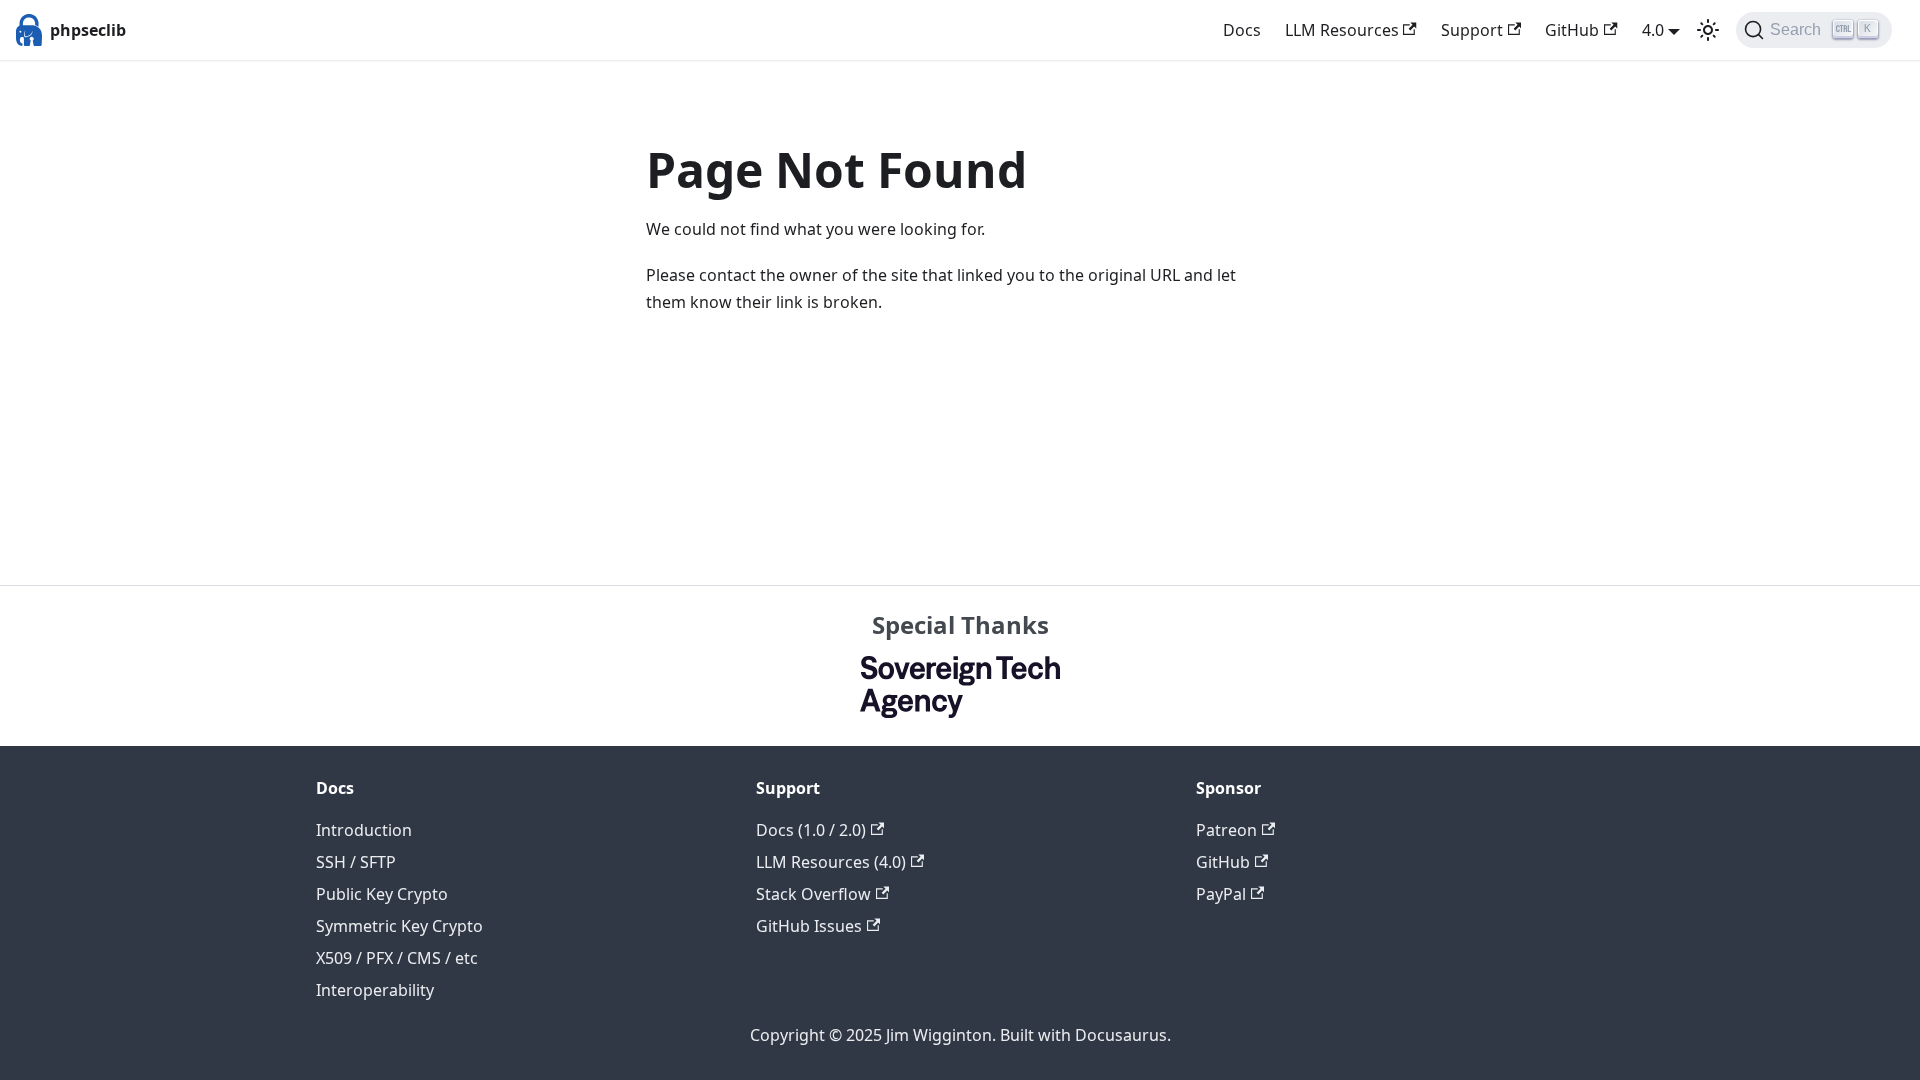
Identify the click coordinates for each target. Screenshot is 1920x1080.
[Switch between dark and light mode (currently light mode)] (1708, 30)
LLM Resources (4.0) (831, 862)
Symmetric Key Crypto (399, 926)
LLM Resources (1342, 30)
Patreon (1226, 830)
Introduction (364, 830)
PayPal (1221, 894)
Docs (1242, 30)
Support (1472, 30)
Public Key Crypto (382, 894)
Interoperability (375, 990)
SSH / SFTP (356, 862)
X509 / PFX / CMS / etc (397, 958)
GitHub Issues (809, 926)
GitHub (1572, 30)
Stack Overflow (813, 894)
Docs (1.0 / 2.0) (811, 830)
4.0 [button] (1653, 30)
